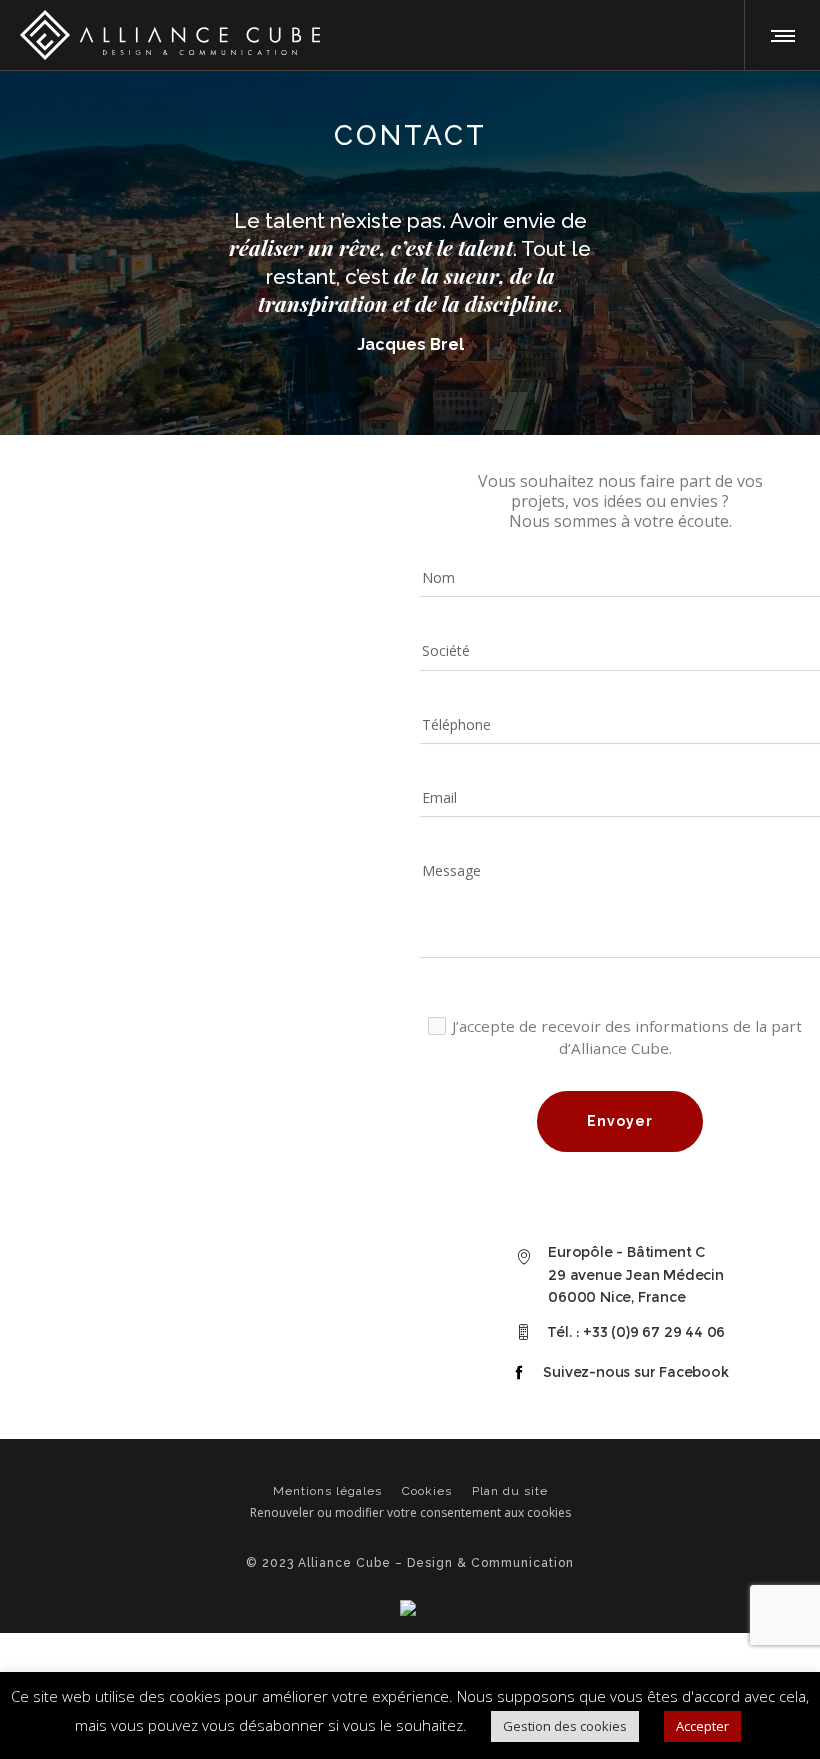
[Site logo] (170, 35)
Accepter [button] (702, 1726)
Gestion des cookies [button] (565, 1726)
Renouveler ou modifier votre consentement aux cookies (410, 1512)
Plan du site (510, 1491)
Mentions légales (327, 1491)
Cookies (427, 1491)
